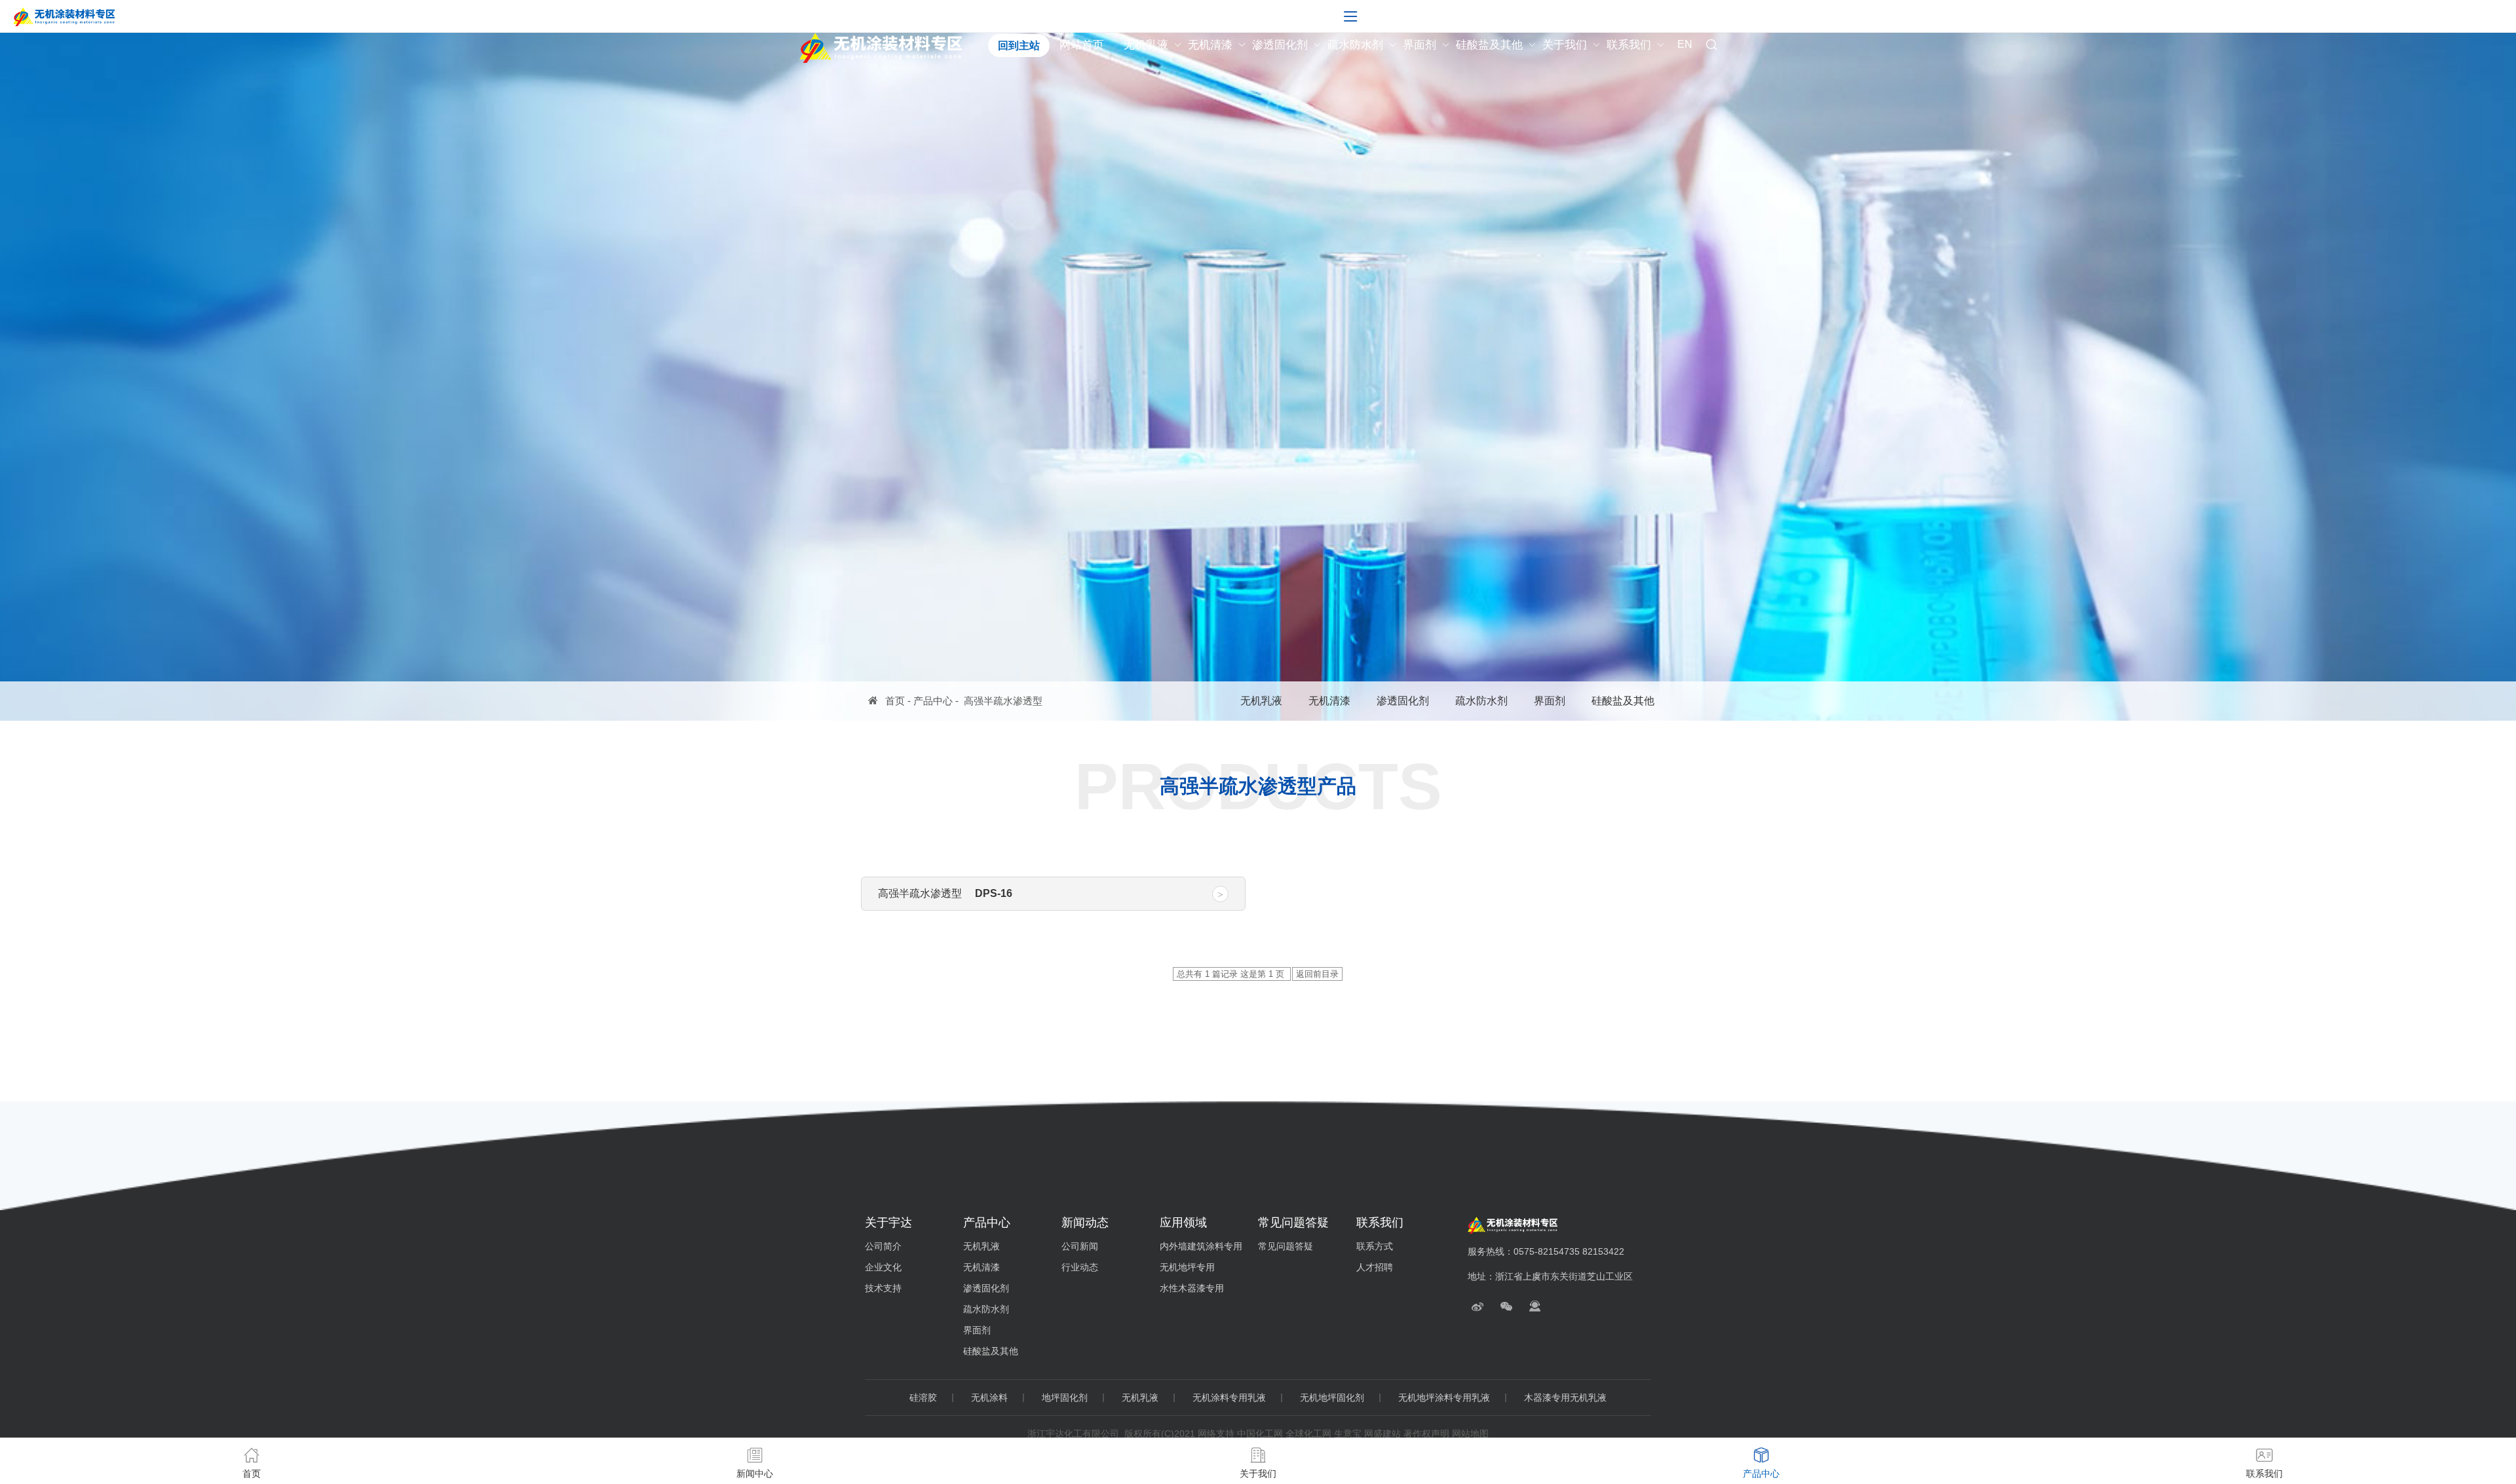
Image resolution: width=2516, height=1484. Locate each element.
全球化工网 (1308, 1434)
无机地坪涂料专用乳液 (1444, 1398)
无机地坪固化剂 (1332, 1398)
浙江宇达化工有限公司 (1073, 1434)
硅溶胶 (923, 1398)
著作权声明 (1426, 1434)
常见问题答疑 (1286, 1246)
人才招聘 (1375, 1267)
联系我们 (1629, 45)
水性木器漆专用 (1192, 1288)
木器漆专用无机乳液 (1565, 1398)
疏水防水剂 (1355, 45)
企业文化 (883, 1267)
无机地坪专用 (1187, 1267)
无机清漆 (1210, 45)
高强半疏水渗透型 (1003, 701)
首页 (895, 701)
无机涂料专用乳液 (1229, 1398)
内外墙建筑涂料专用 (1201, 1246)
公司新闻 (1080, 1246)
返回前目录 (1317, 974)
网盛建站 (1382, 1434)
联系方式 (1375, 1246)
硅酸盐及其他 (1489, 45)
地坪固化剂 (1065, 1398)
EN (1685, 45)
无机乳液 (1146, 45)
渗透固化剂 (1280, 45)
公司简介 (883, 1246)
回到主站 (1019, 46)
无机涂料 (989, 1398)
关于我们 (1565, 45)
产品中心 (933, 701)
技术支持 (883, 1288)
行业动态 (1080, 1267)
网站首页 (1082, 45)
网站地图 (1470, 1434)
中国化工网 (1260, 1434)
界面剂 (1420, 45)
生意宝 (1348, 1434)
